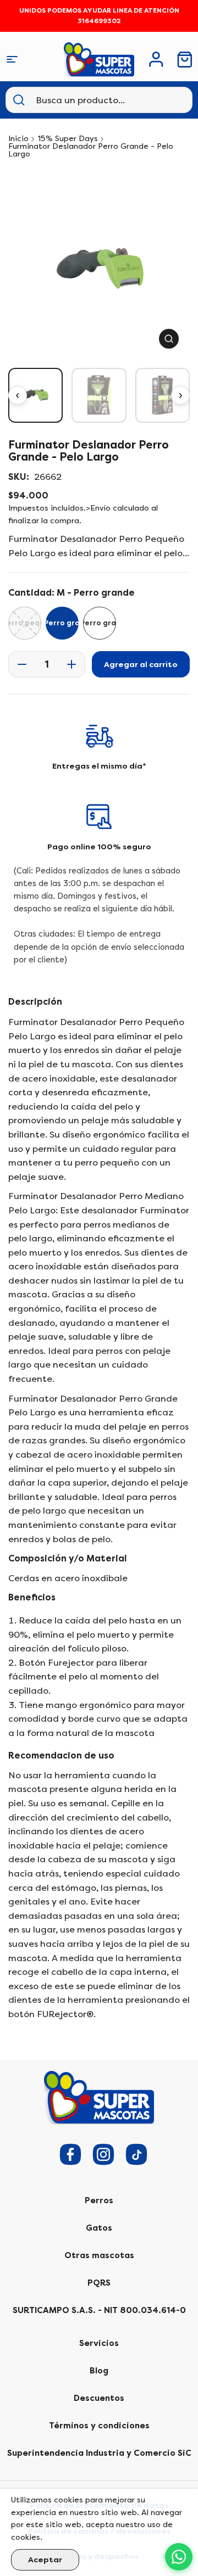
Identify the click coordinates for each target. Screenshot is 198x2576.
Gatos (99, 2228)
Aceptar (45, 2560)
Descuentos (99, 2398)
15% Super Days (68, 139)
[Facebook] (70, 2154)
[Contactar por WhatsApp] (179, 2557)
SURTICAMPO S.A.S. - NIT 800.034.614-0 (99, 2310)
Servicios (99, 2343)
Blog (99, 2371)
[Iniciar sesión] (156, 59)
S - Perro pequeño (25, 623)
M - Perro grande (62, 623)
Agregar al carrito (141, 665)
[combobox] (90, 100)
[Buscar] (19, 100)
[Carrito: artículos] (185, 60)
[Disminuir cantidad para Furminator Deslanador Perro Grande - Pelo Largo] (19, 664)
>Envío (98, 508)
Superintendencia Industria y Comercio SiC (99, 2453)
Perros (99, 2200)
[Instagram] (103, 2154)
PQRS (99, 2283)
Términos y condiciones (99, 2426)
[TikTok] (136, 2154)
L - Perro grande (100, 623)
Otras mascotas (99, 2255)
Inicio (18, 139)
